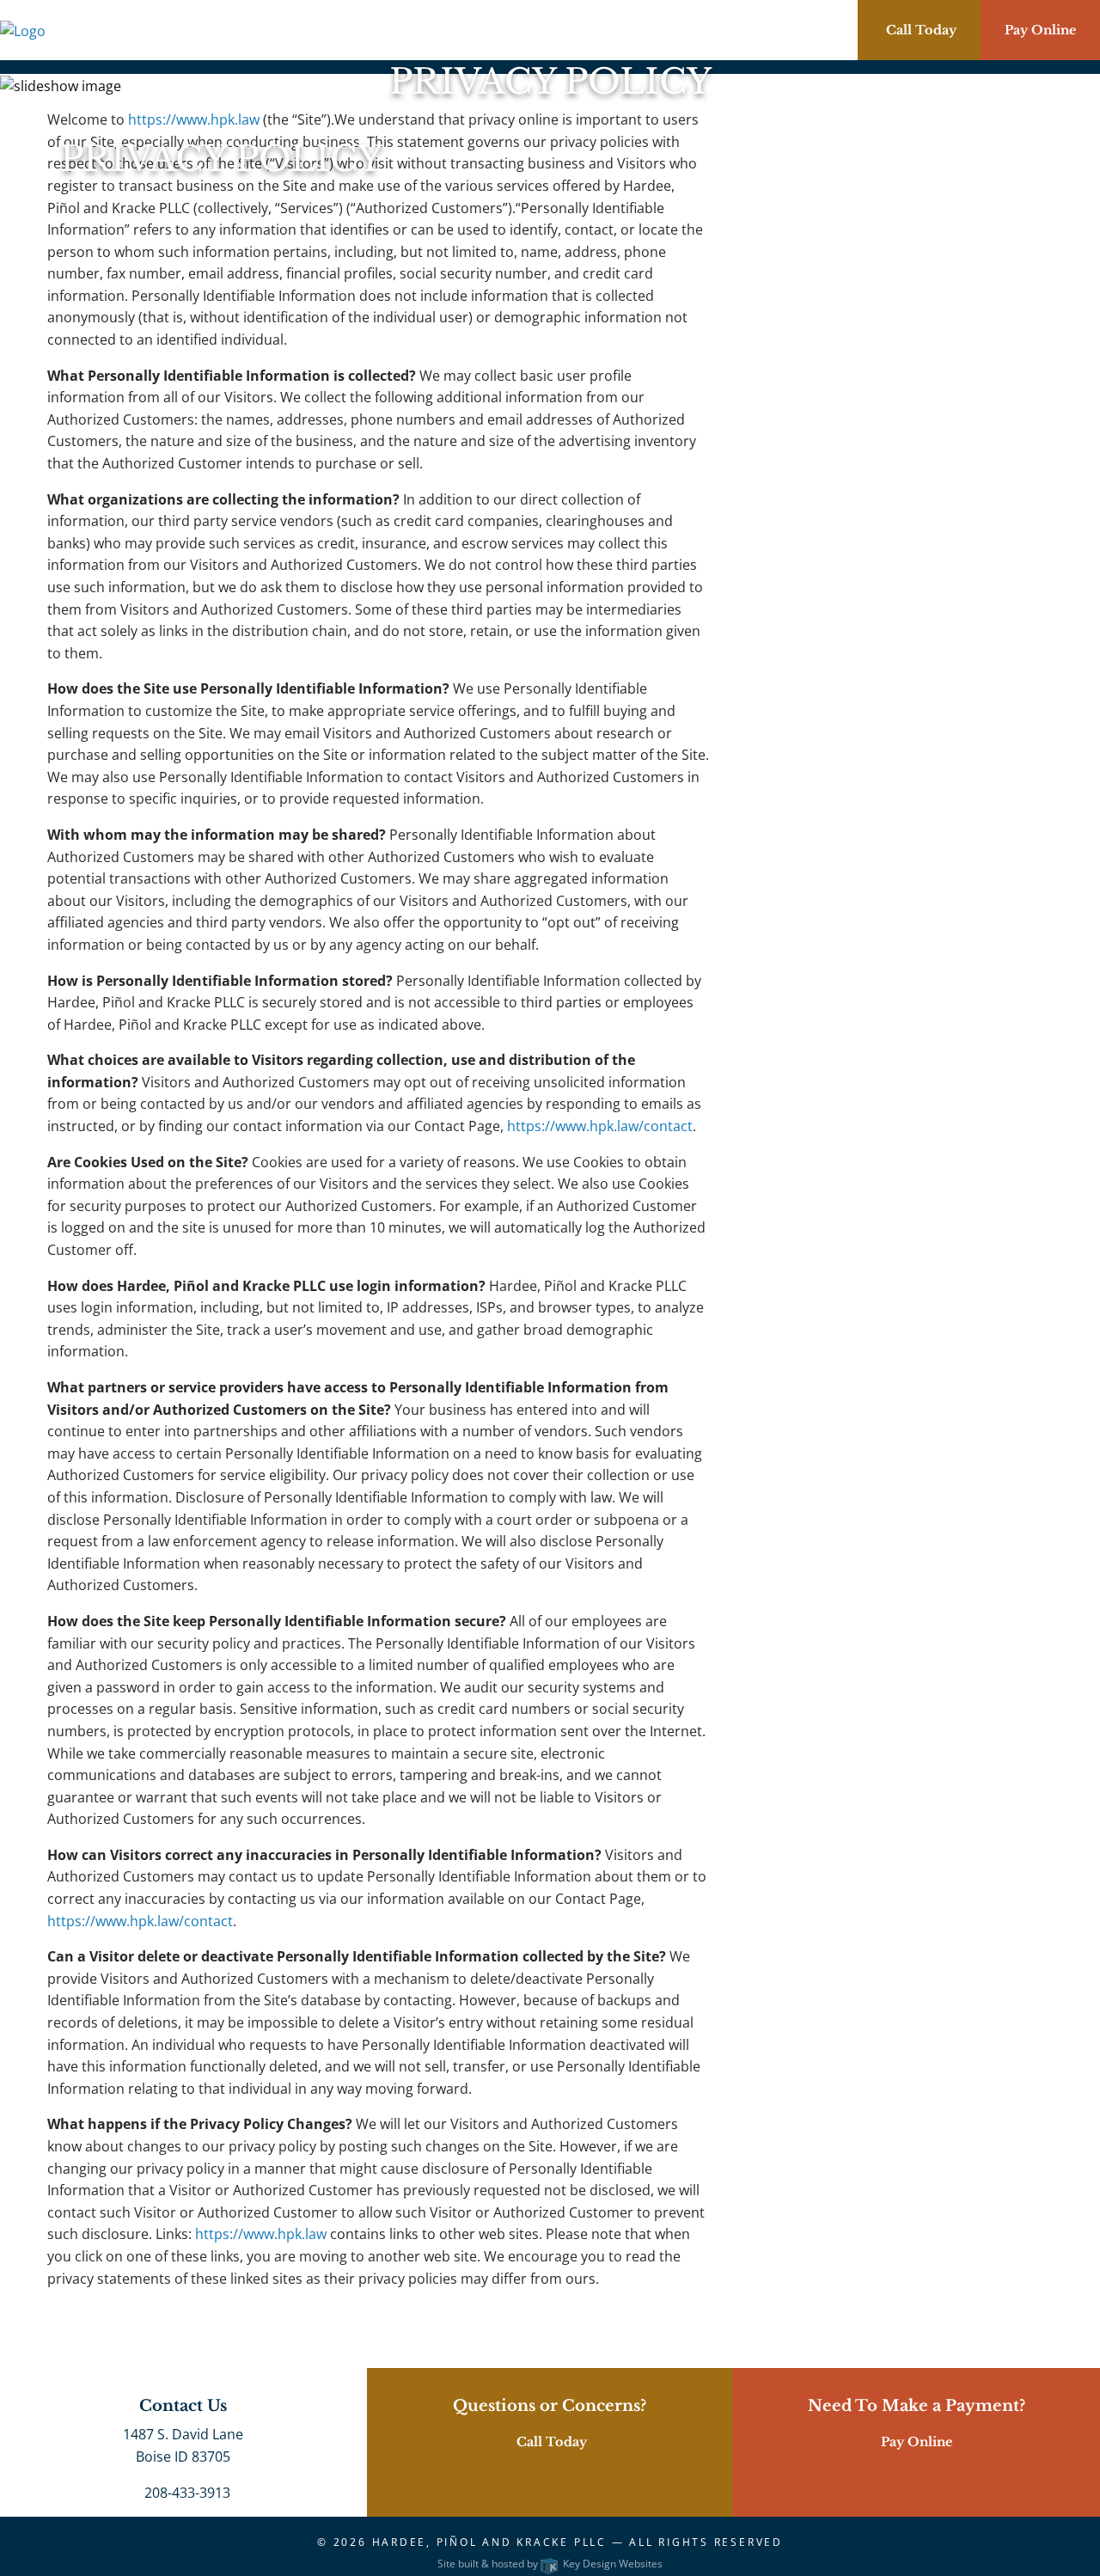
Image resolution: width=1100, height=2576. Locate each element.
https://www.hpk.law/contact (600, 1126)
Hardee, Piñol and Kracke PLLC (489, 2542)
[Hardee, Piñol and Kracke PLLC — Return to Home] (23, 29)
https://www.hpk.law (261, 2234)
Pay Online (1040, 30)
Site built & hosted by (550, 2564)
